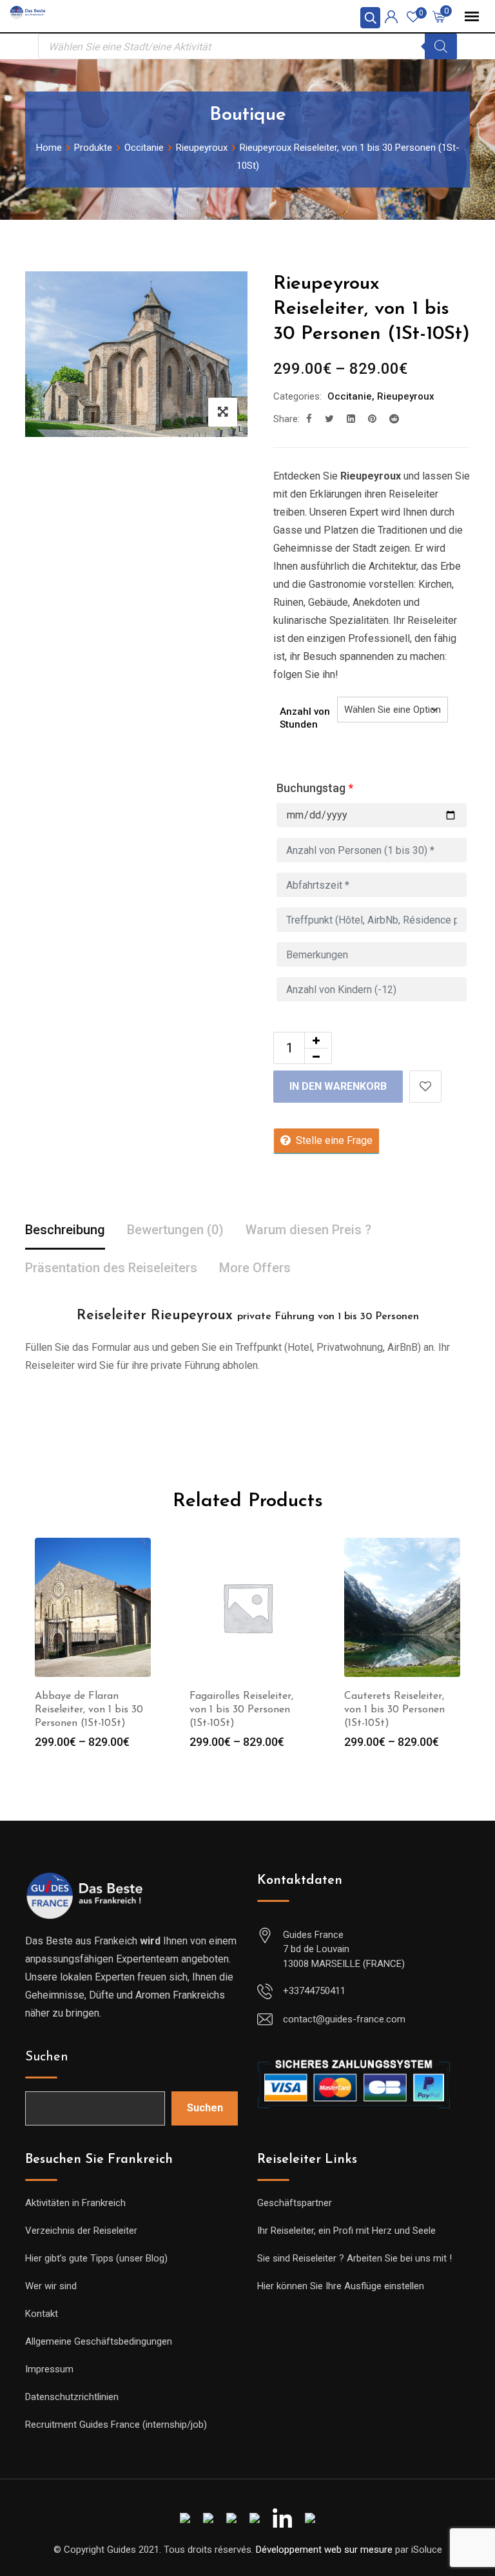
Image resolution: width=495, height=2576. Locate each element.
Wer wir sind (51, 2286)
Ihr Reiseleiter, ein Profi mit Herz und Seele (346, 2231)
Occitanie (350, 396)
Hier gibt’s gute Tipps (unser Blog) (96, 2258)
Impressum (49, 2369)
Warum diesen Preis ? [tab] (308, 1230)
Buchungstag (315, 788)
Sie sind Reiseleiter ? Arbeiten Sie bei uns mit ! (354, 2258)
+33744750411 (314, 1991)
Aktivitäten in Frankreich (75, 2203)
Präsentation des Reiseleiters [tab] (111, 1268)
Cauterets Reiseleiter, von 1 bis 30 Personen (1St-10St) (394, 1710)
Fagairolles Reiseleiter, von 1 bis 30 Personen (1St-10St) (241, 1710)
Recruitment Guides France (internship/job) (116, 2425)
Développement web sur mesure (324, 2550)
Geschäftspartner (295, 2203)
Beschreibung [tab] (65, 1230)
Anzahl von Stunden (305, 718)
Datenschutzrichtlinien (72, 2397)
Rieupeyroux (406, 396)
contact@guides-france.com (344, 2019)
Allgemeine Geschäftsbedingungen (99, 2341)
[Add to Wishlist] (425, 1087)
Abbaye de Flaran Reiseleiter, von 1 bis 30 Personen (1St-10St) (89, 1710)
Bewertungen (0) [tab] (175, 1230)
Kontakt (42, 2314)
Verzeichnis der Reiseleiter (81, 2231)
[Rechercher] (441, 46)
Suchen (47, 2057)
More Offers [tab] (255, 1268)
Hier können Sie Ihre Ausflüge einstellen (341, 2286)
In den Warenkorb (338, 1086)
